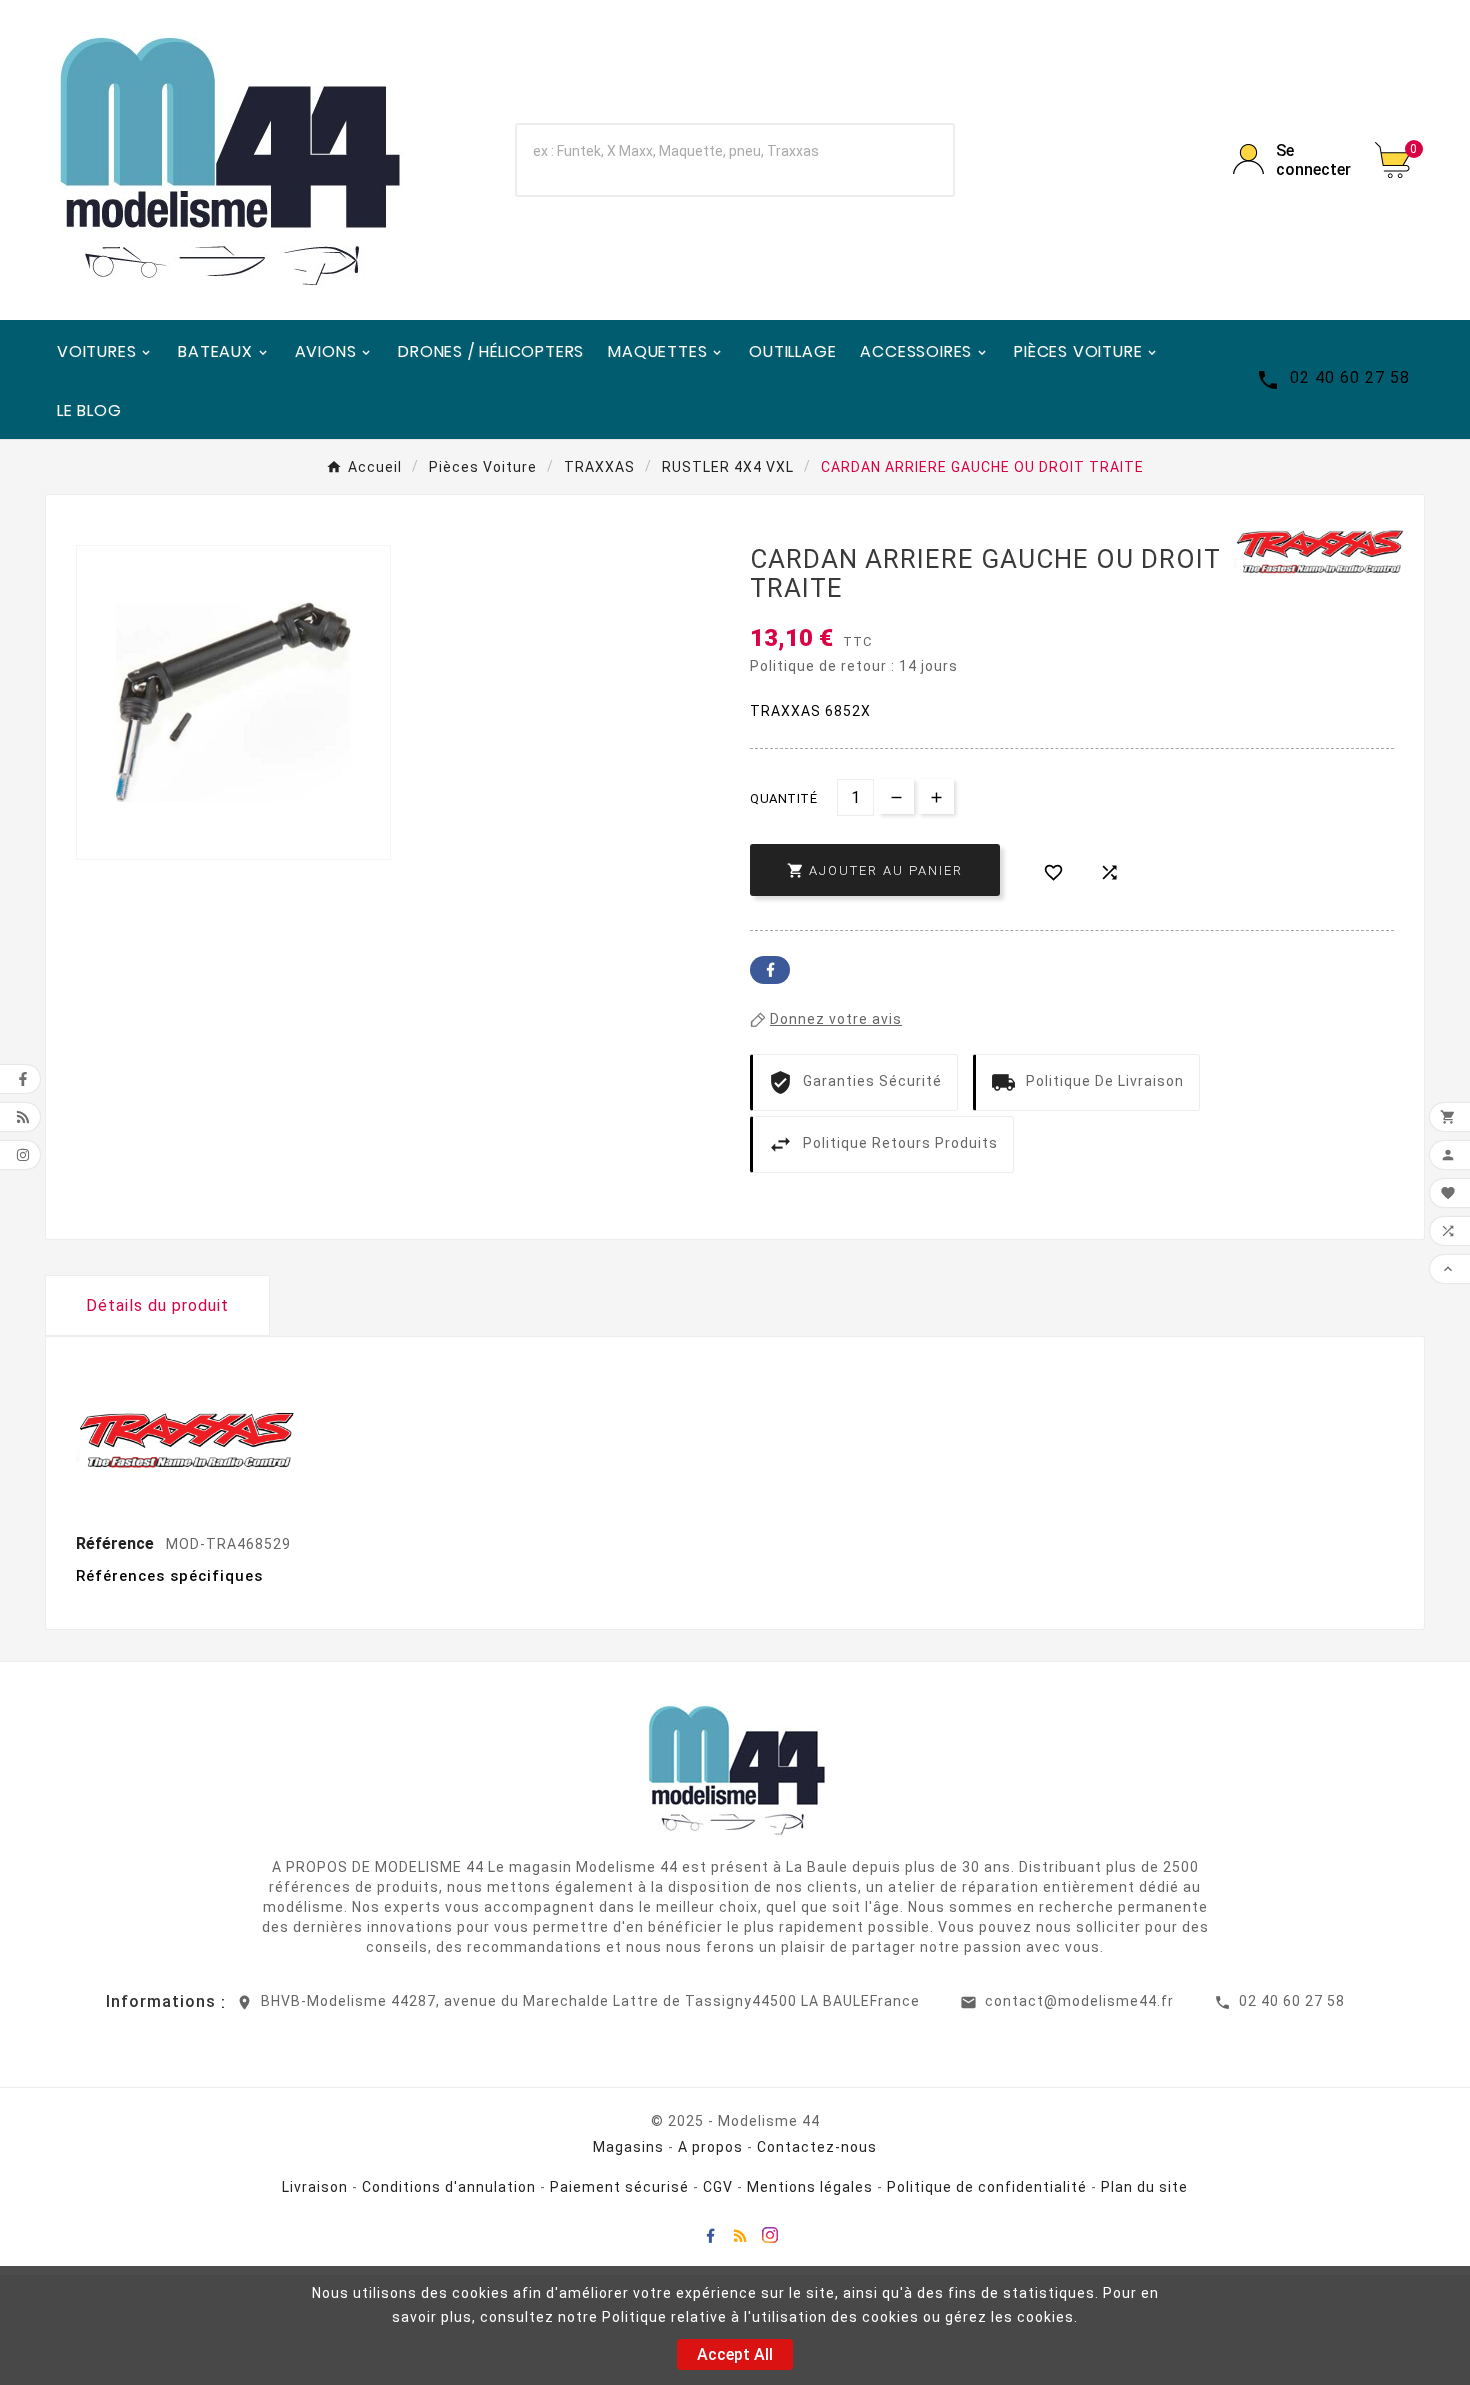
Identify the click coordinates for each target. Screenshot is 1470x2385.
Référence (117, 1543)
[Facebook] (710, 2235)
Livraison (315, 2187)
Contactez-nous (817, 2147)
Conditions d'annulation (449, 2187)
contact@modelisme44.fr (1079, 2001)
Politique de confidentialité (987, 2187)
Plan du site (1144, 2187)
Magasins (628, 2147)
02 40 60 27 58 (1292, 2001)
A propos (710, 2147)
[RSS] (740, 2235)
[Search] (912, 160)
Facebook (770, 970)
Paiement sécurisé (619, 2187)
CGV (718, 2187)
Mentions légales (810, 2187)
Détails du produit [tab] (157, 1305)
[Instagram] (770, 2235)
